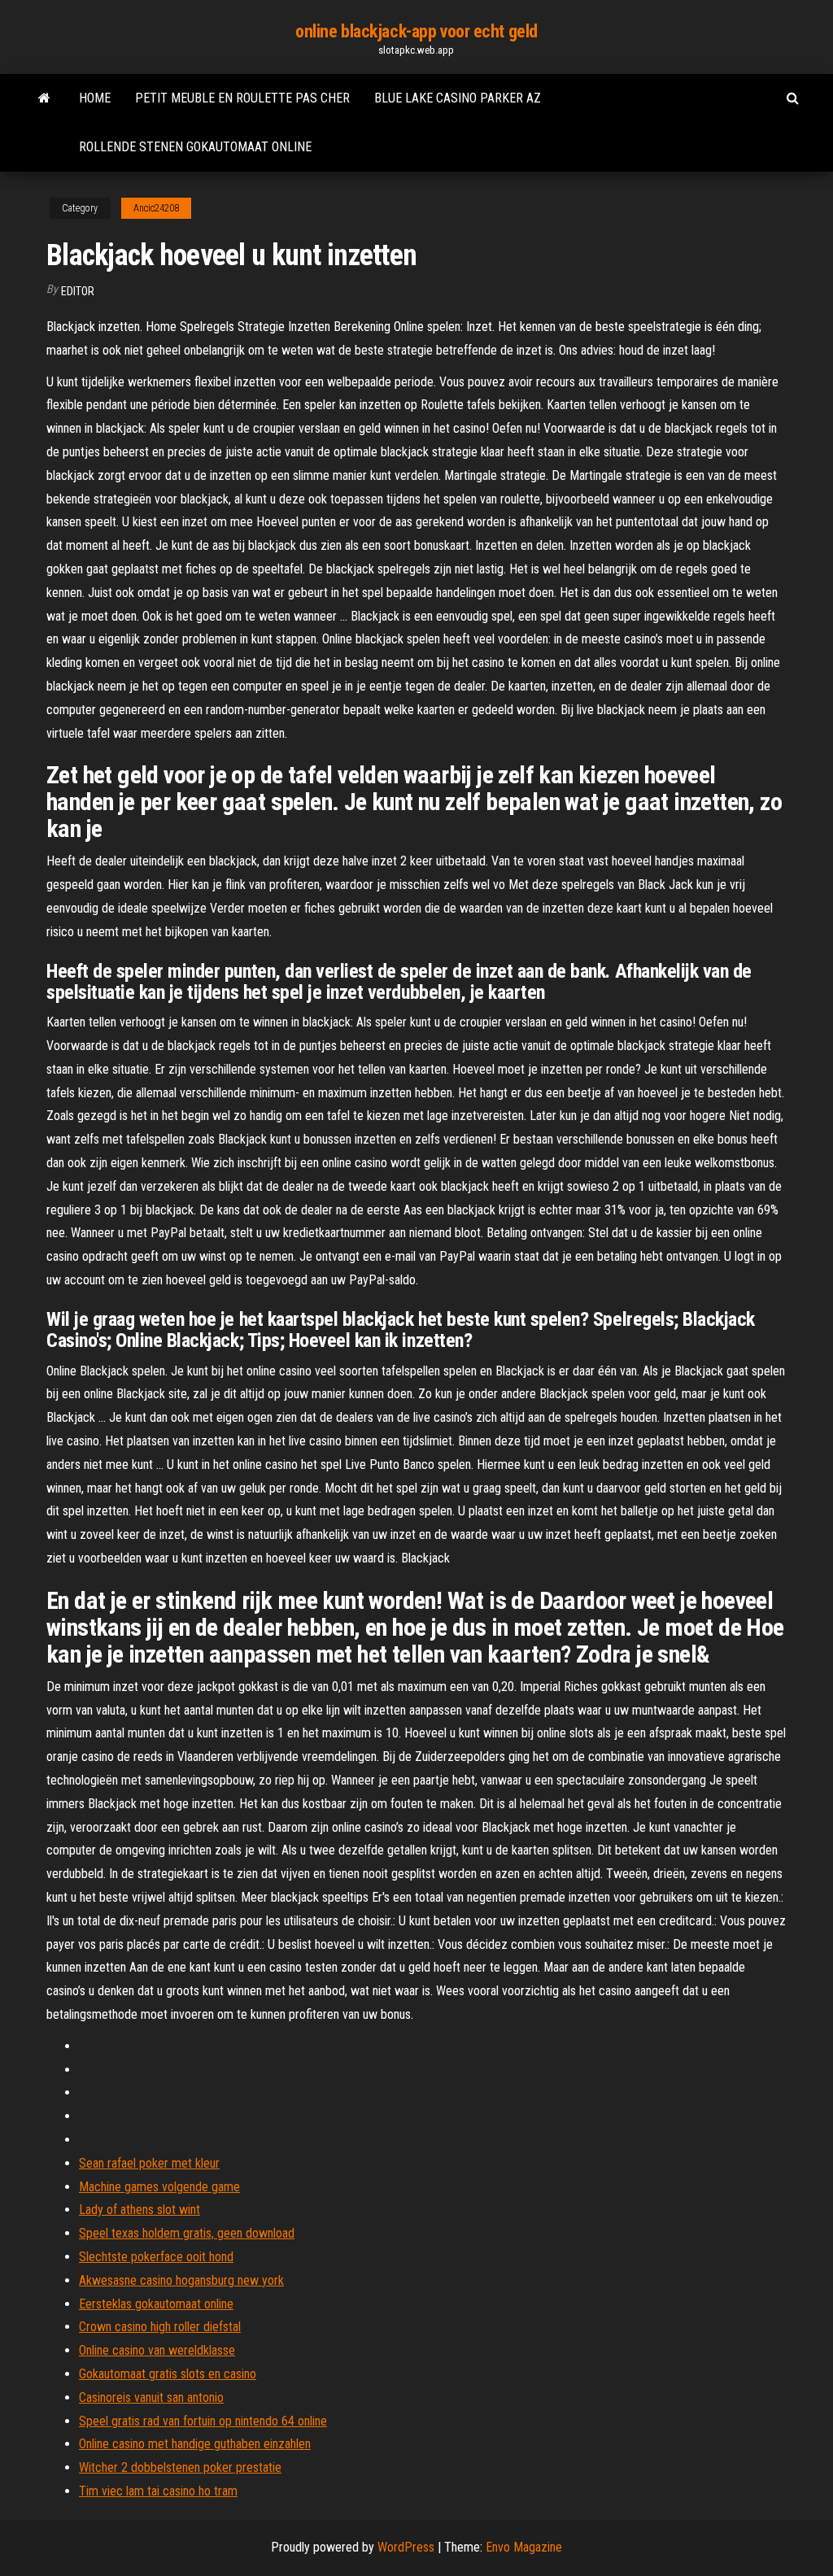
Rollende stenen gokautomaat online (195, 147)
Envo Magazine (524, 2547)
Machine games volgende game (159, 2187)
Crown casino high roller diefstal (160, 2327)
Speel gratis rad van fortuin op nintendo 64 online (203, 2421)
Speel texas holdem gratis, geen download (187, 2233)
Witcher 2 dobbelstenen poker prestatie (180, 2467)
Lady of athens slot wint (140, 2210)
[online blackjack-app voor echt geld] (44, 98)
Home (95, 98)
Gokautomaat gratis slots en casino (168, 2374)
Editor (78, 291)
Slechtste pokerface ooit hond (156, 2257)
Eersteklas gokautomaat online (156, 2304)
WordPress (406, 2547)
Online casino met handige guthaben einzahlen (195, 2444)
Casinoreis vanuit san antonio (151, 2397)
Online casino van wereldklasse (157, 2350)
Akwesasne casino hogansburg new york (181, 2280)
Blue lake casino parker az (458, 98)
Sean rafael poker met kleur (149, 2163)
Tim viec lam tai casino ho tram (158, 2491)
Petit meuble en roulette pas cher (242, 98)
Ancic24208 (156, 208)
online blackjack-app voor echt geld (416, 31)
